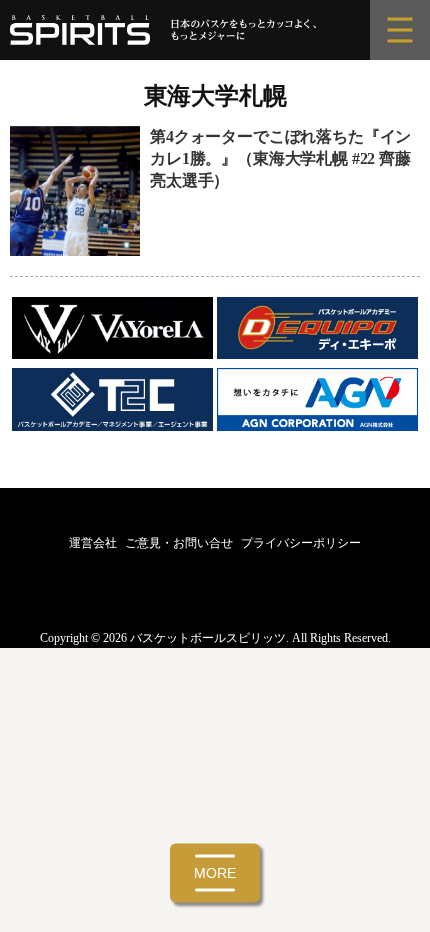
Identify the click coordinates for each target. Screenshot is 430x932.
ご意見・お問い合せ (179, 543)
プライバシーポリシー (301, 543)
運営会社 (93, 543)
